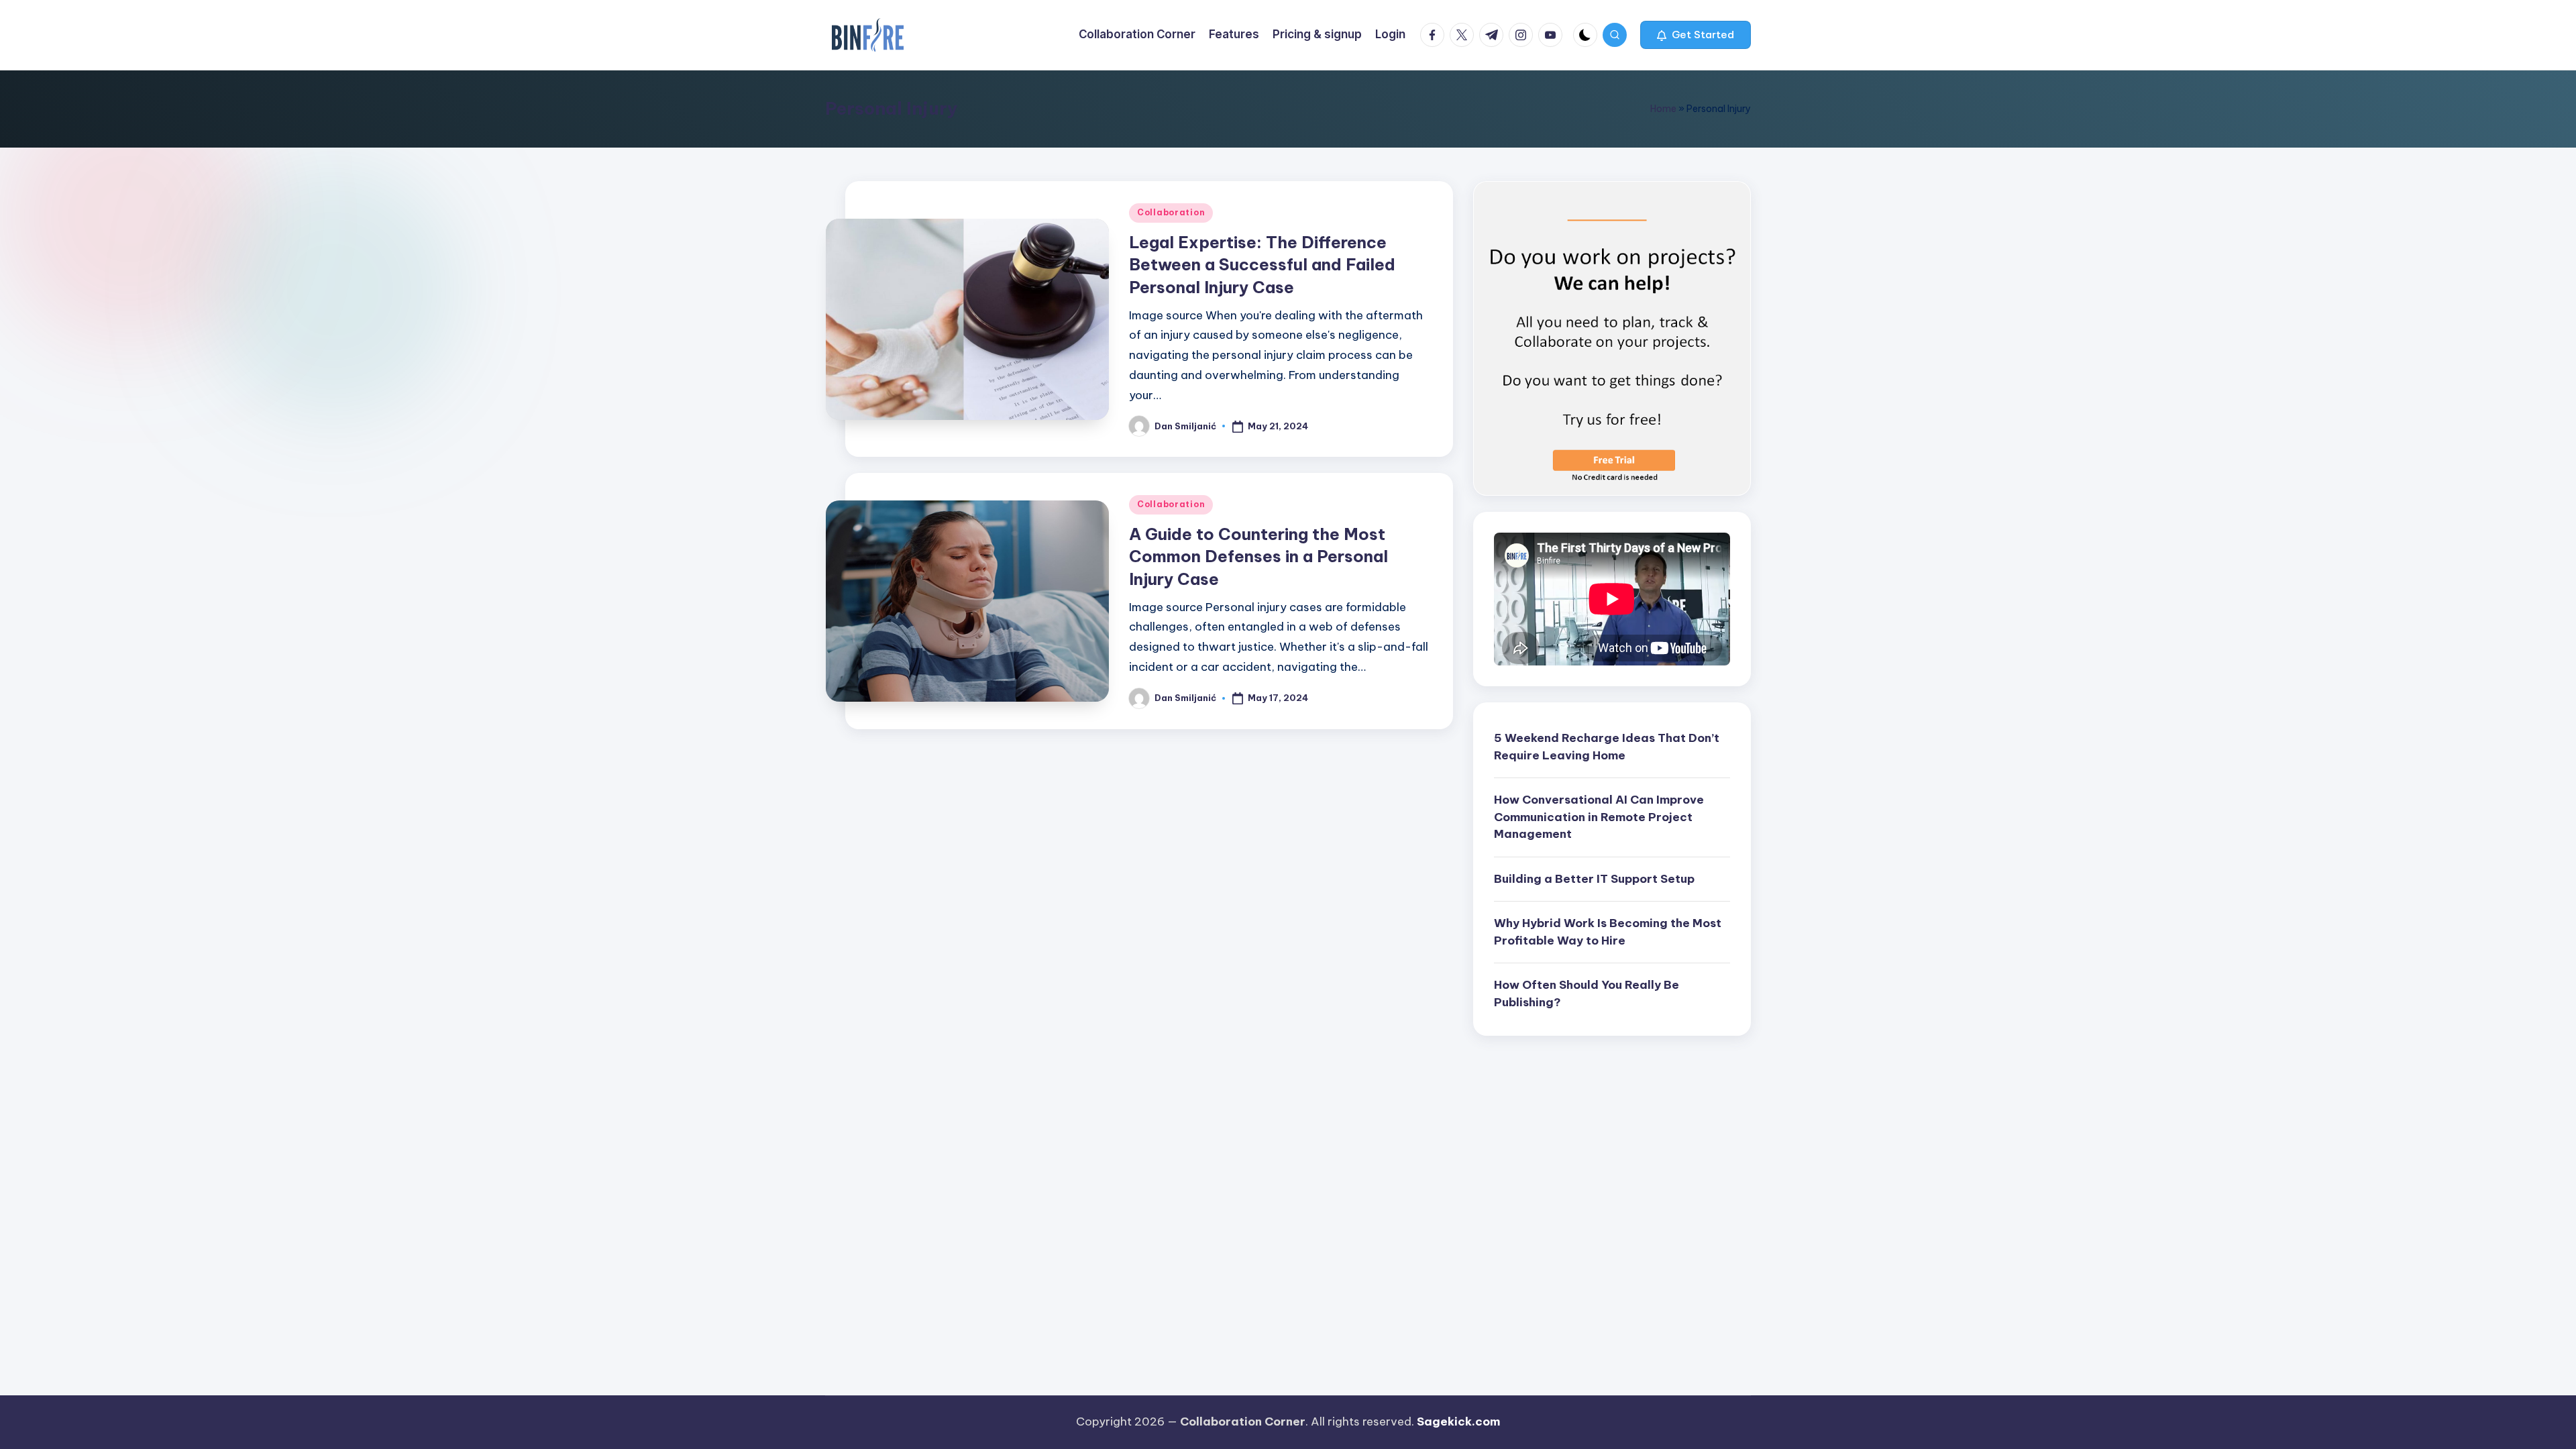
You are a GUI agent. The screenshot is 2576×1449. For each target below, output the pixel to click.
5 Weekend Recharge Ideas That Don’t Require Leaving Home (1607, 747)
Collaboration (1171, 212)
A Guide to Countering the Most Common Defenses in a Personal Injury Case (1258, 556)
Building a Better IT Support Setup (1594, 879)
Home (1663, 109)
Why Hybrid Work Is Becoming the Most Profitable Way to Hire (1608, 932)
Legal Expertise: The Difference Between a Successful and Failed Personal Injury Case (1262, 265)
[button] (1696, 35)
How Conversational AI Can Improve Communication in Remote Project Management (1599, 817)
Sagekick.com (1458, 1421)
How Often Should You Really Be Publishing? (1587, 994)
